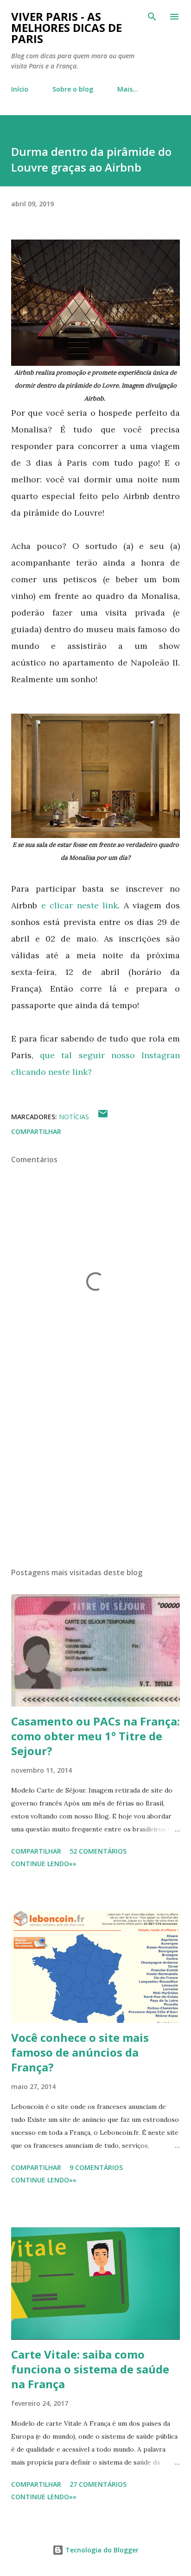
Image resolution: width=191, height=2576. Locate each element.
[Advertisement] (95, 1473)
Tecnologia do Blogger (101, 2550)
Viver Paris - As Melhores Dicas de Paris (67, 28)
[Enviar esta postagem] (103, 1117)
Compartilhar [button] (36, 1131)
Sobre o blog (73, 89)
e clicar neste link (80, 905)
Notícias (74, 1117)
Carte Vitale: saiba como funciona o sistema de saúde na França (90, 2369)
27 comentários (98, 2484)
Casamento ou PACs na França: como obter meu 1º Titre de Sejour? (95, 1736)
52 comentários (98, 1851)
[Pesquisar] (152, 17)
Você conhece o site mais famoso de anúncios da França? (80, 2052)
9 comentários (96, 2167)
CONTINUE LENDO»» (44, 1864)
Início (20, 89)
